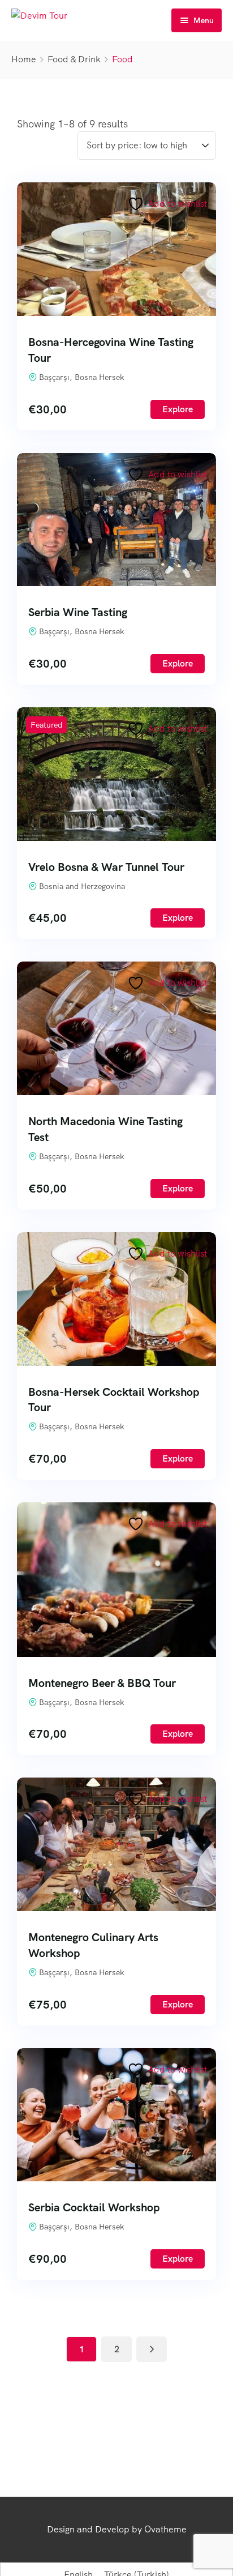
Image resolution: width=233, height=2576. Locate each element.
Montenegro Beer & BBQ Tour (102, 1683)
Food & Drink (74, 59)
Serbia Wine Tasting (78, 612)
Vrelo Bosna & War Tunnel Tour (106, 867)
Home (24, 59)
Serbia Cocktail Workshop (94, 2207)
